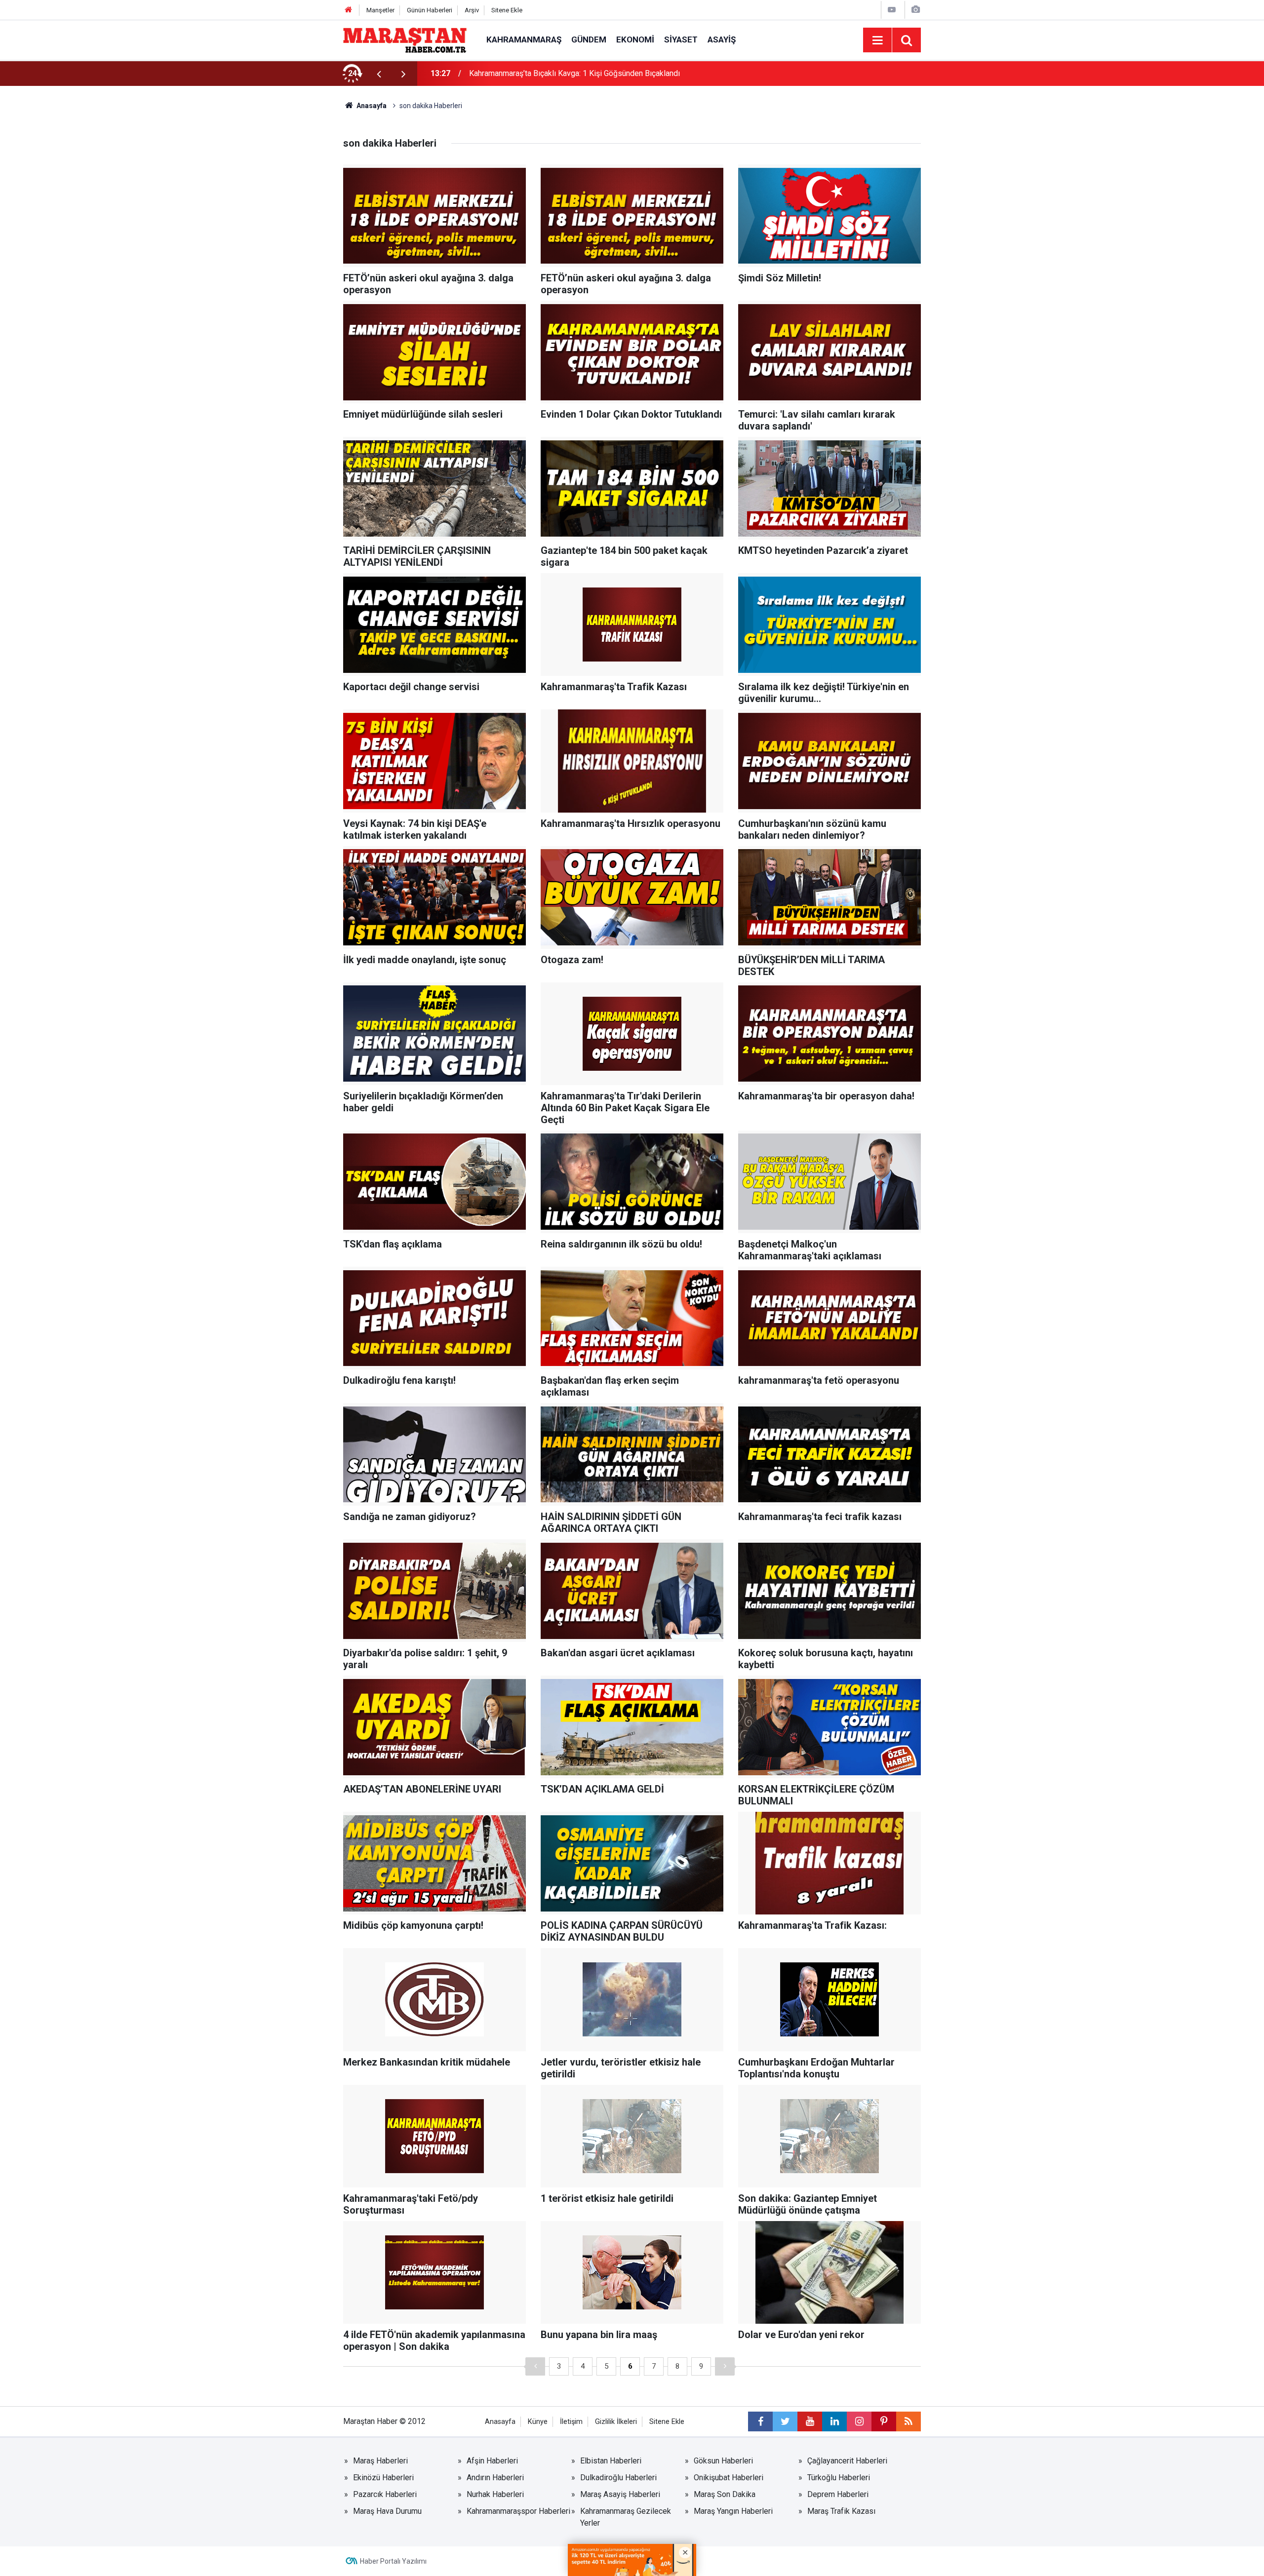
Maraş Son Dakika (725, 2494)
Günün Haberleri (430, 10)
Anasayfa (500, 2422)
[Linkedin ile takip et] (834, 2421)
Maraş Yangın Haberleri (733, 2511)
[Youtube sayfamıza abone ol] (810, 2421)
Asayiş (722, 39)
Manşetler (380, 10)
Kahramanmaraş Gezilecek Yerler (626, 2517)
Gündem (589, 39)
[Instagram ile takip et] (859, 2421)
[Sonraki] (725, 2366)
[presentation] (379, 74)
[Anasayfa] (349, 10)
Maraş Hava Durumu (387, 2511)
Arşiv (472, 10)
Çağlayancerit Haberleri (847, 2461)
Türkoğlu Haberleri (839, 2478)
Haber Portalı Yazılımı (393, 2561)
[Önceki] (535, 2366)
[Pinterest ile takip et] (884, 2421)
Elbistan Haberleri (611, 2461)
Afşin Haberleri (492, 2461)
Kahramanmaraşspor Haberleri (518, 2511)
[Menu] (877, 40)
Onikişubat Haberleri (729, 2478)
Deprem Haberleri (838, 2494)
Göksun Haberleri (723, 2461)
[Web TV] (892, 10)
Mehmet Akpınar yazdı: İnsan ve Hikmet (537, 73)
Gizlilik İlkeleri (616, 2422)
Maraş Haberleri (380, 2461)
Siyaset (681, 39)
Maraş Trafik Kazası (841, 2511)
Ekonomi (635, 39)
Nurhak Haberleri (495, 2494)
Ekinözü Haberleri (383, 2478)
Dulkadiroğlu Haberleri (618, 2478)
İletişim (571, 2422)
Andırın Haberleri (495, 2478)
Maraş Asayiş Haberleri (620, 2494)
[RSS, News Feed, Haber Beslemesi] (908, 2421)
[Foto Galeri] (915, 10)
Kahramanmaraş (524, 39)
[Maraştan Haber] (405, 39)
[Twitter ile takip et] (785, 2421)
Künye (538, 2422)
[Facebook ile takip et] (760, 2421)
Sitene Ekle (507, 10)
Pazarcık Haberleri (385, 2494)
